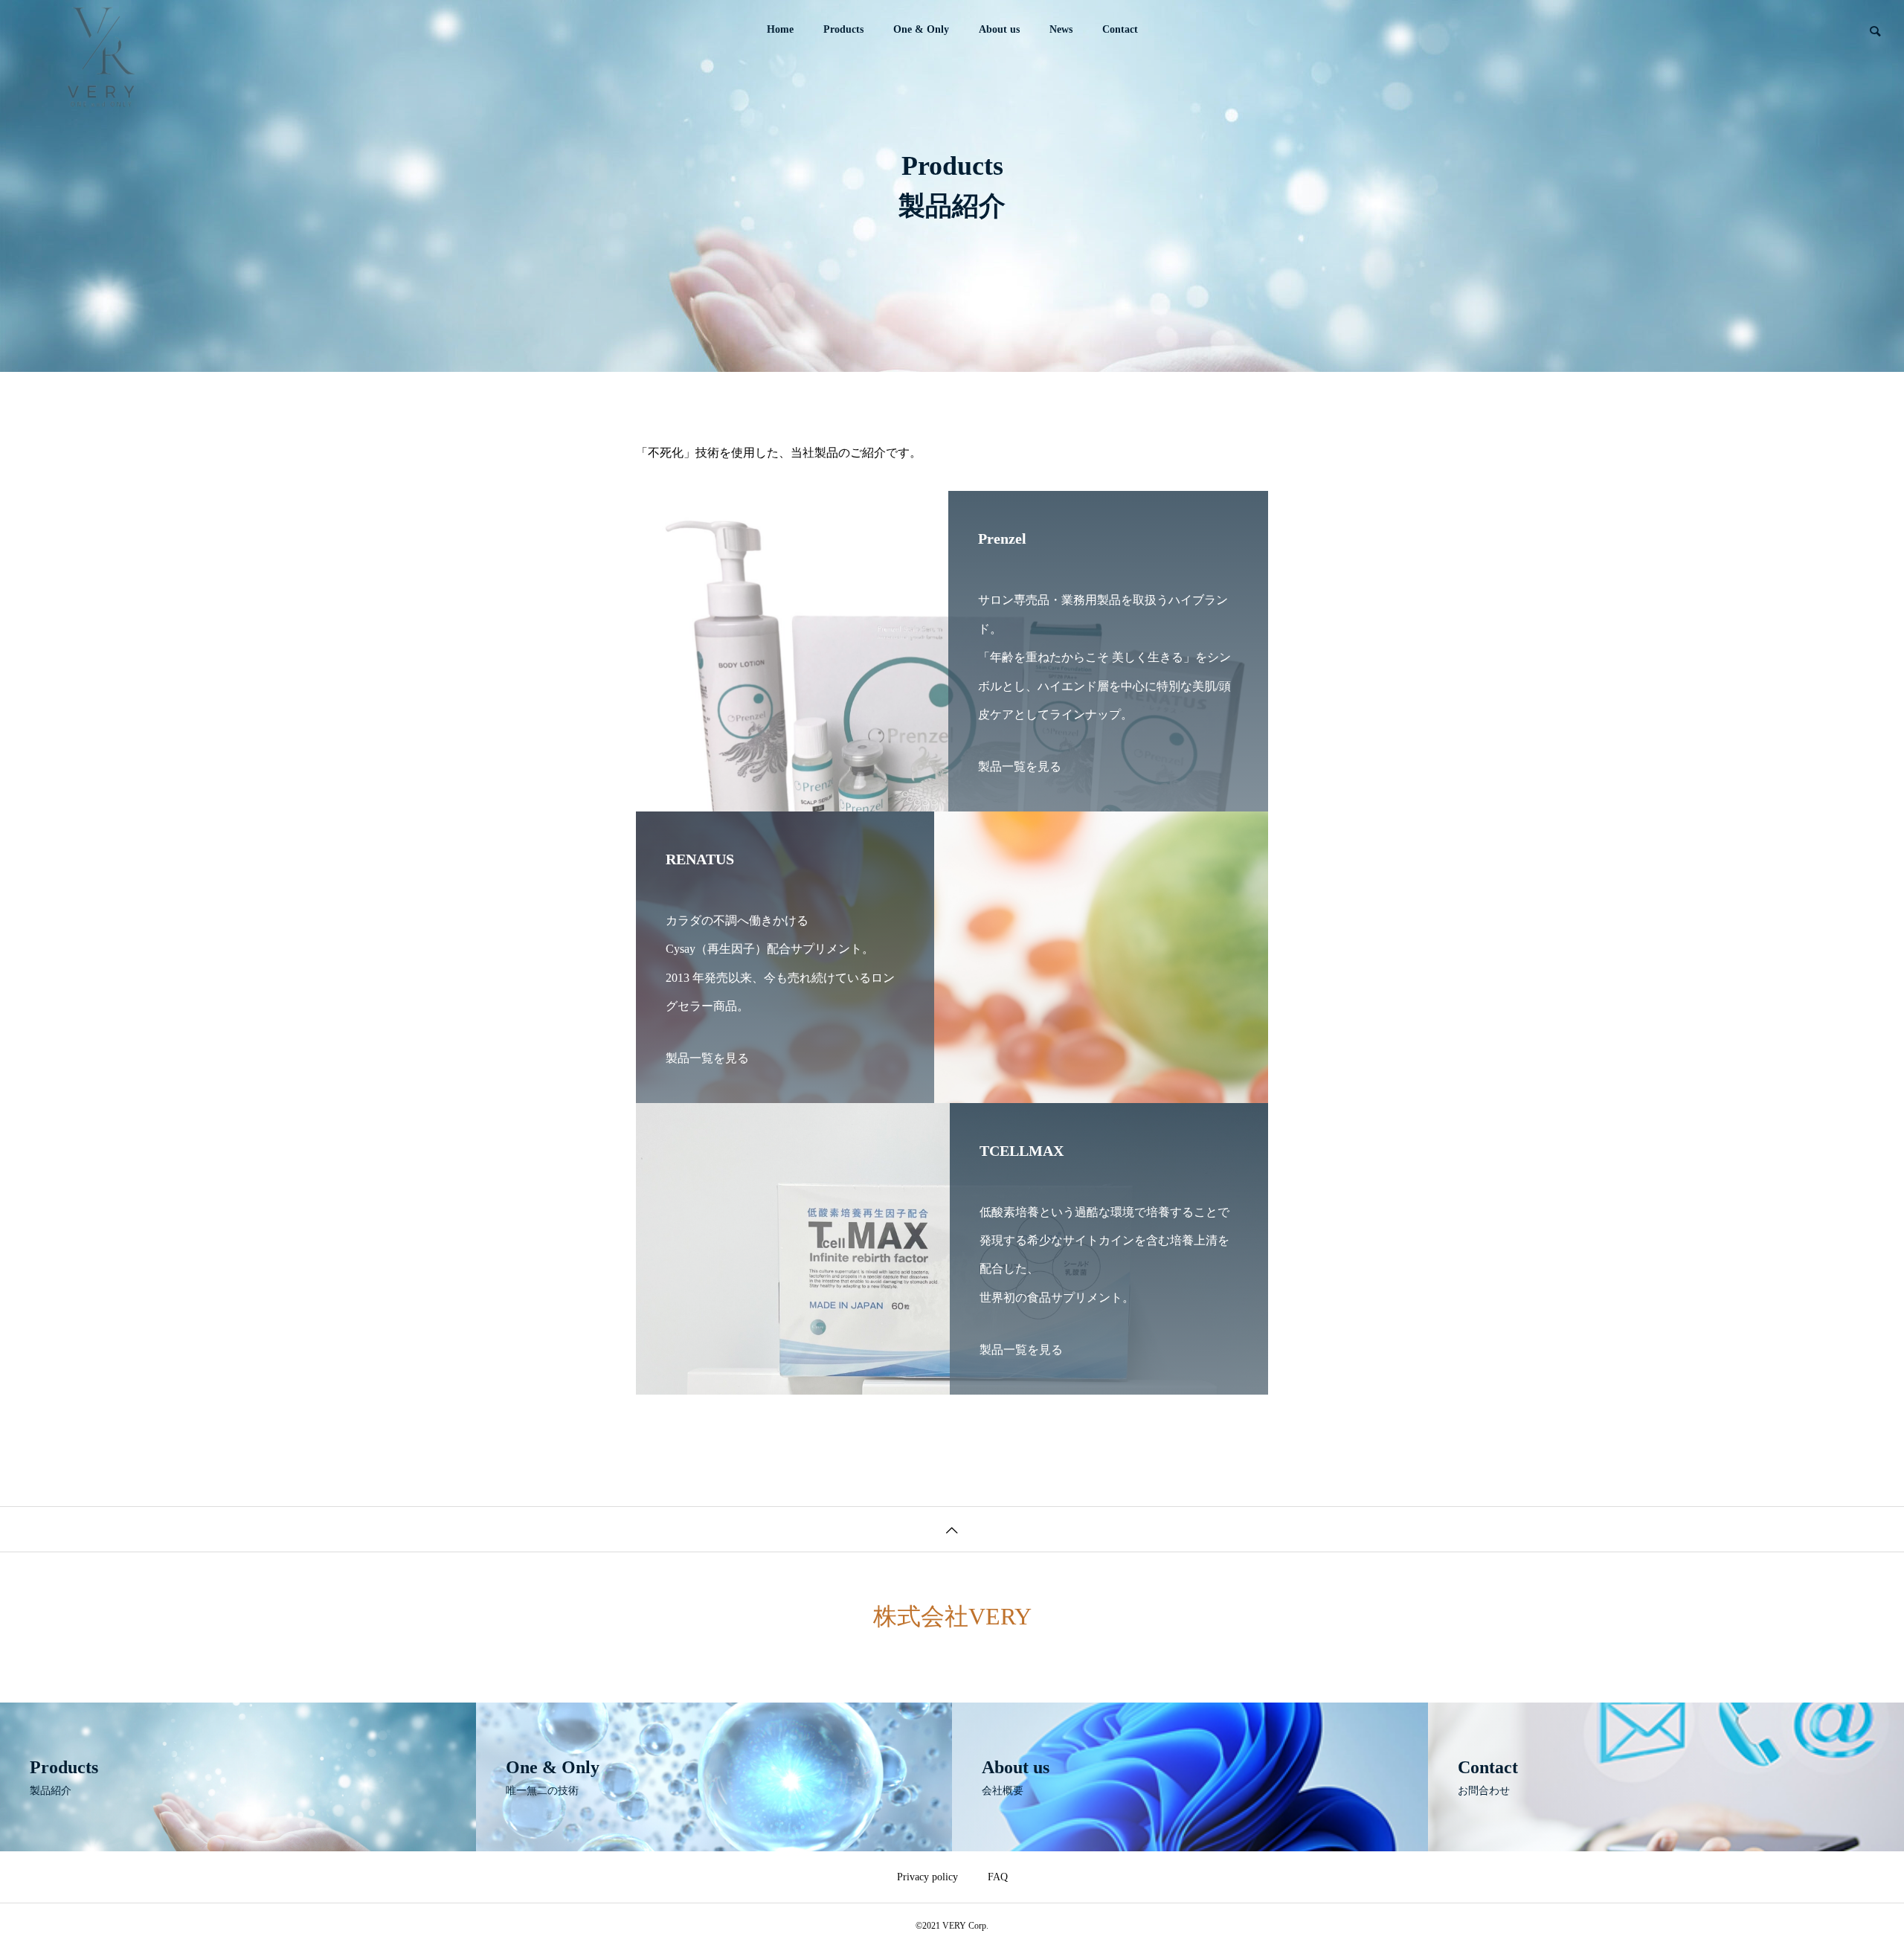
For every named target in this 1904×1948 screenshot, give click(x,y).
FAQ (998, 1877)
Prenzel (1002, 539)
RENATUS (700, 859)
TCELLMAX (1022, 1151)
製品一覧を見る (1020, 766)
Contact (1120, 29)
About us (999, 29)
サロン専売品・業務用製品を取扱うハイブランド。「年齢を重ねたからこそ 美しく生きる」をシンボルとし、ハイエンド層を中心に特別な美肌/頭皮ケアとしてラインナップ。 (1104, 657)
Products (843, 29)
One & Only (921, 29)
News (1061, 29)
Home (780, 29)
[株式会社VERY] (100, 30)
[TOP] (952, 1529)
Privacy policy (927, 1877)
